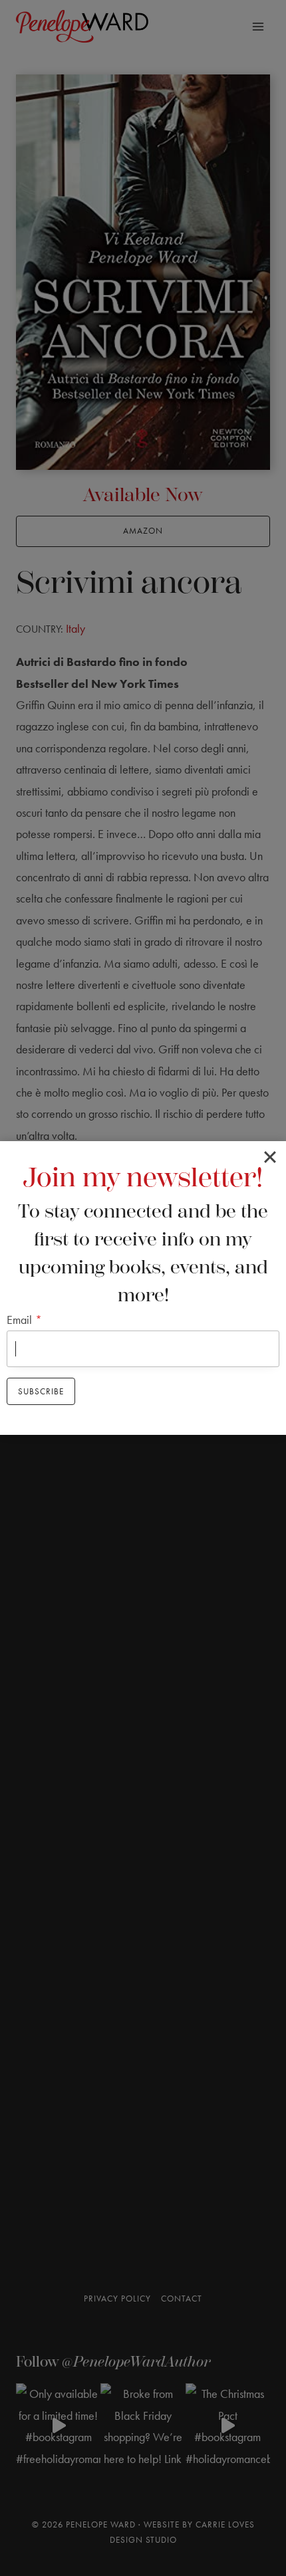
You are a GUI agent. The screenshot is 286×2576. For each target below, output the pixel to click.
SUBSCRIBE (41, 1391)
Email (24, 1320)
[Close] (270, 1157)
